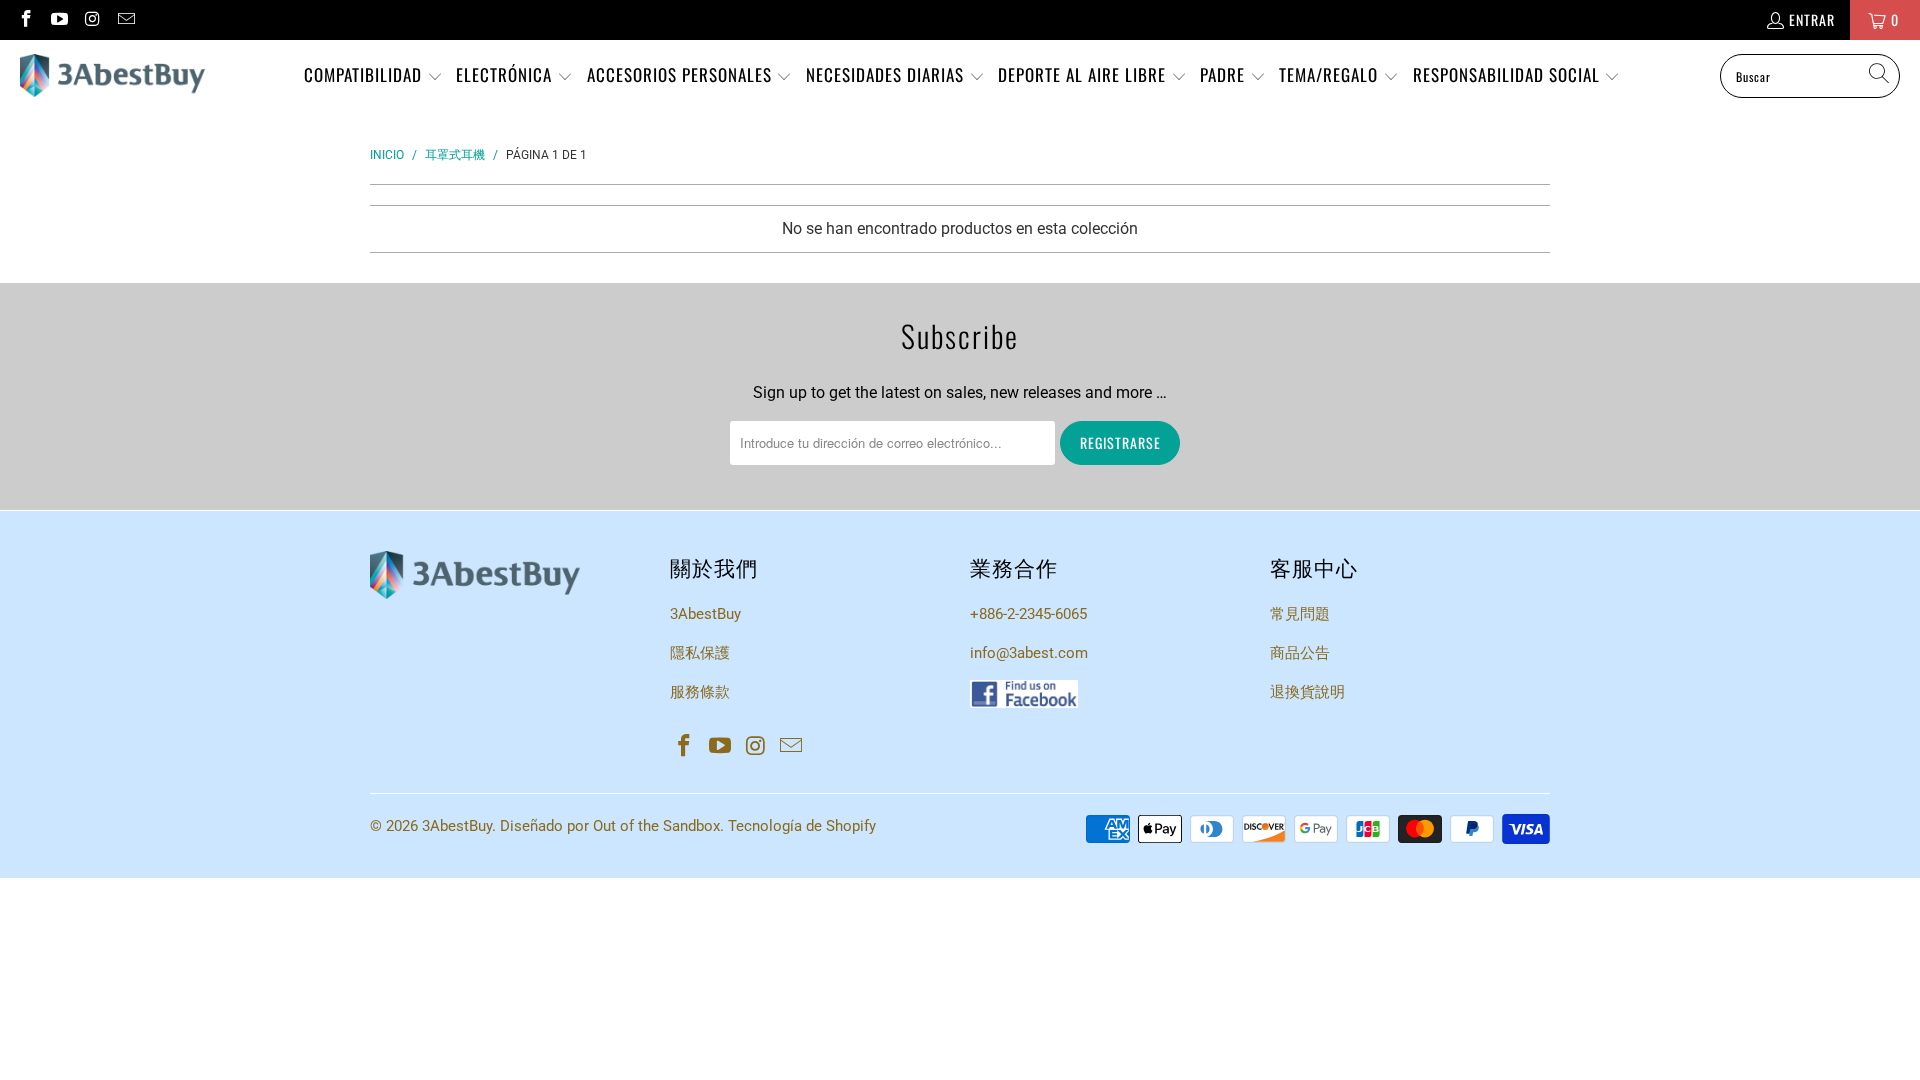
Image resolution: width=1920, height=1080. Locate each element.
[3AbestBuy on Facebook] (25, 19)
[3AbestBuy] (112, 76)
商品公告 (1300, 653)
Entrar (1812, 19)
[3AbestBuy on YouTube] (59, 19)
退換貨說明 (1307, 692)
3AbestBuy (705, 614)
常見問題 (1300, 614)
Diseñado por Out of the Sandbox (610, 826)
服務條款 (700, 692)
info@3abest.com (1029, 653)
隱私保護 (700, 653)
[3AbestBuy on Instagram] (92, 19)
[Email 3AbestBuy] (126, 19)
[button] (373, 76)
